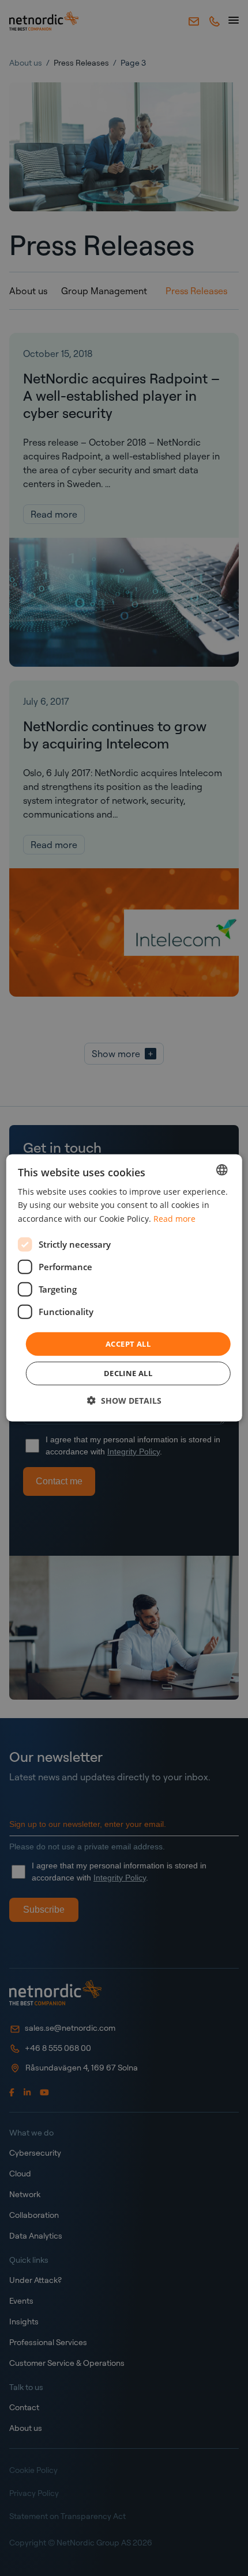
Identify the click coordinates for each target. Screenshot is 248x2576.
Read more (174, 1218)
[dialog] (124, 1288)
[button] (124, 1401)
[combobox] (221, 1170)
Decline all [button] (128, 1373)
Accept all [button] (128, 1344)
